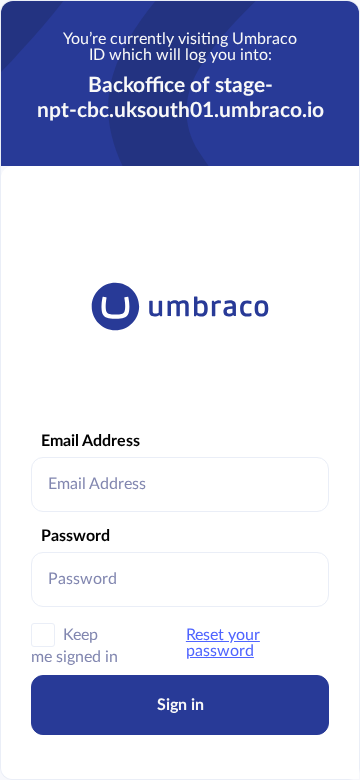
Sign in (180, 705)
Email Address (90, 441)
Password (75, 536)
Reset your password (223, 643)
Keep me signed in (74, 639)
